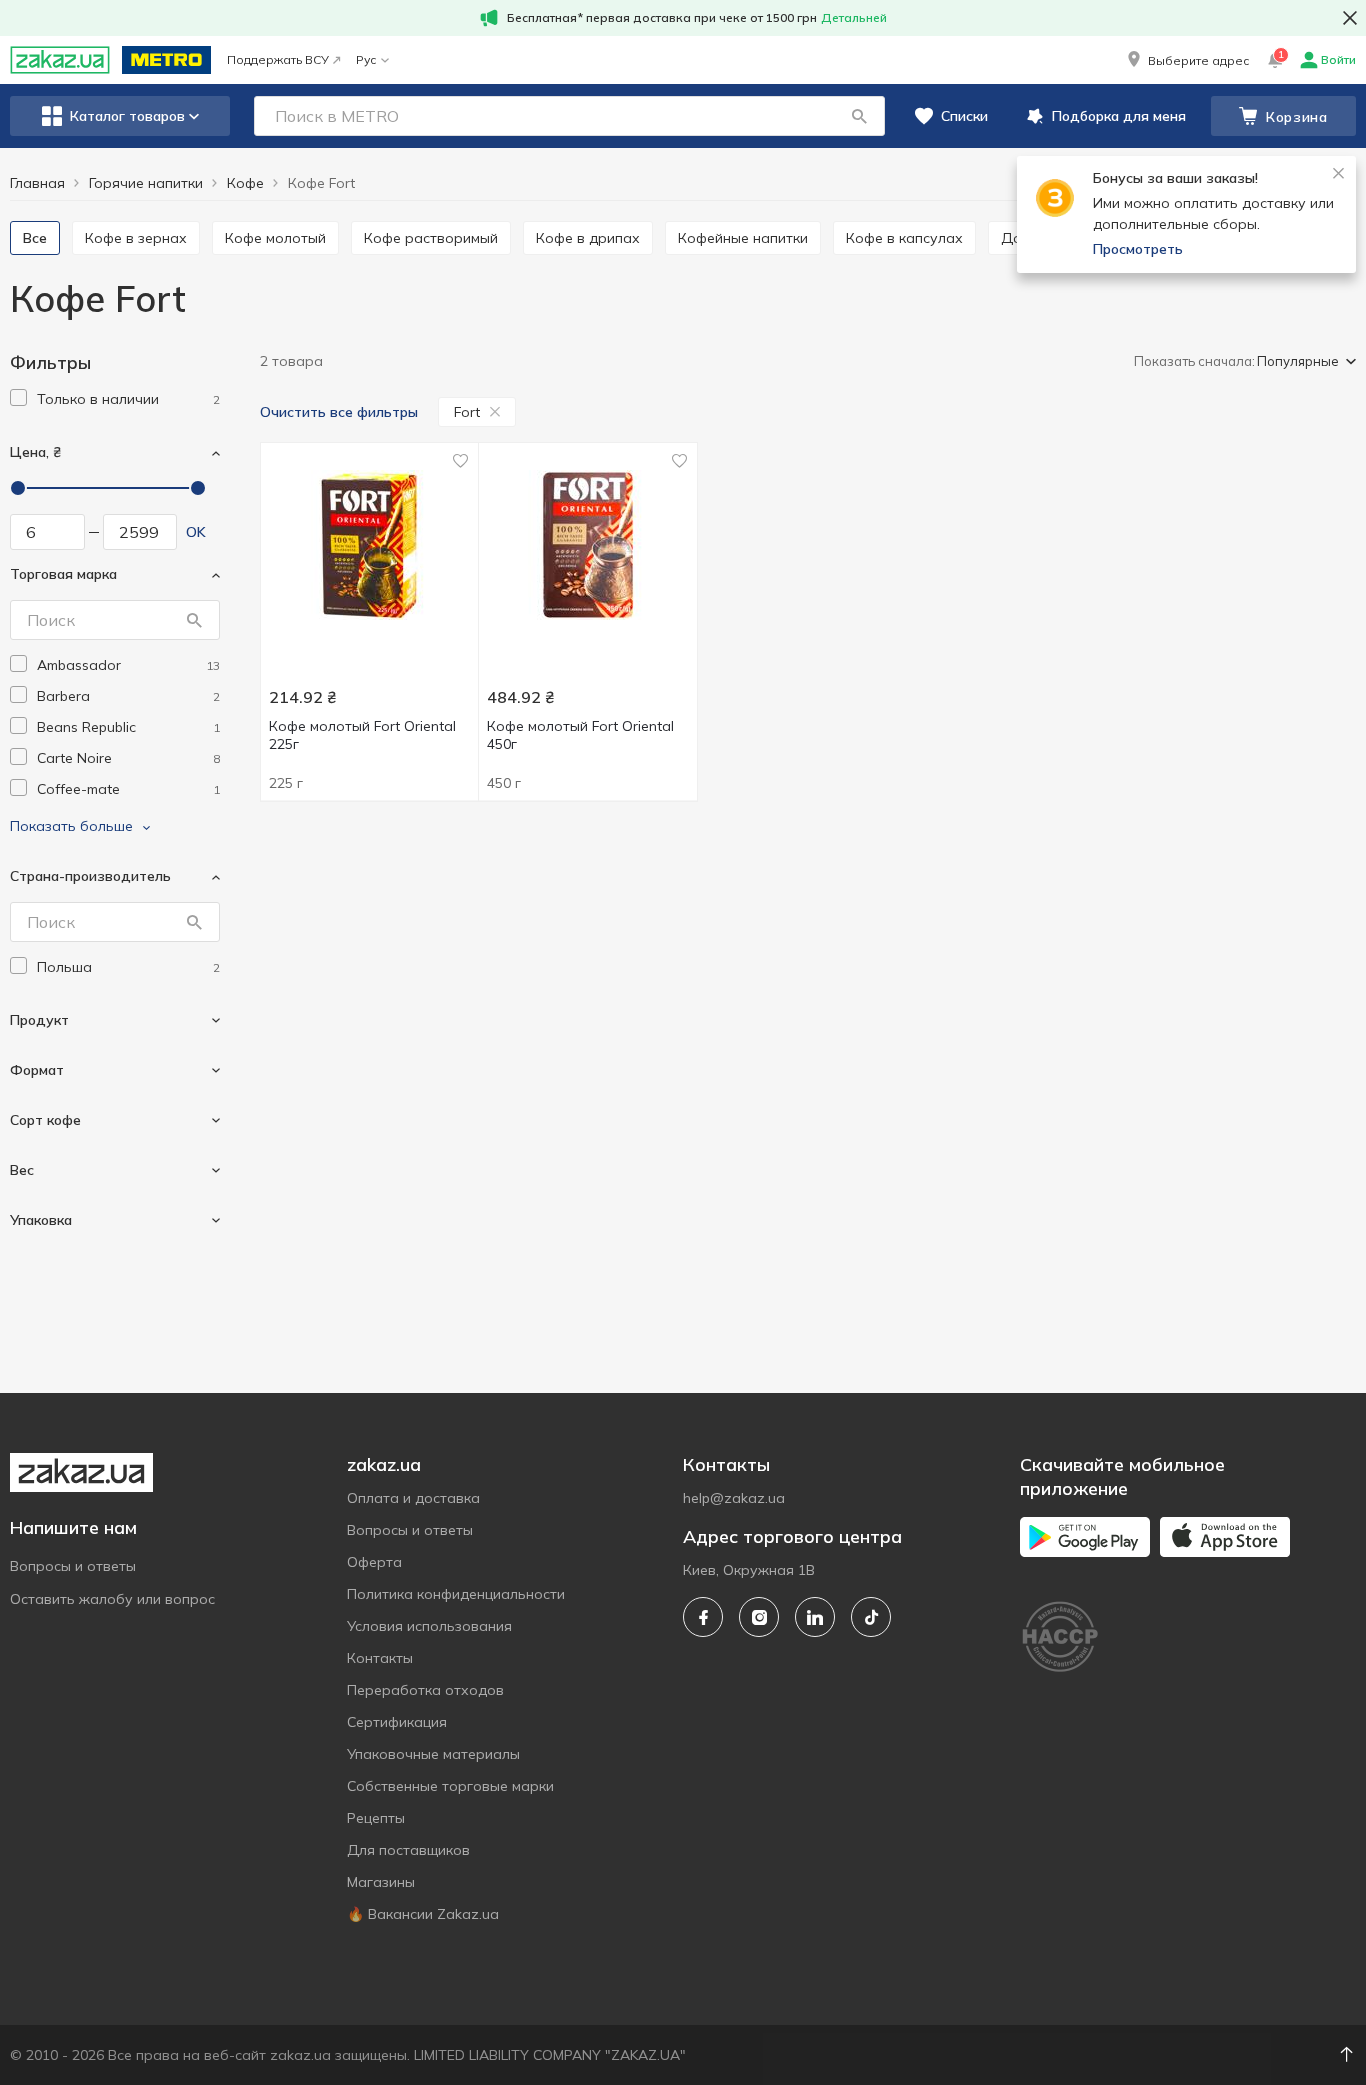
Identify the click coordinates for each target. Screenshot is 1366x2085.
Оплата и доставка (413, 1498)
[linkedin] (815, 1617)
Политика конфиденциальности (456, 1594)
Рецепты (376, 1818)
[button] (1186, 60)
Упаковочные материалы (433, 1754)
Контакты (380, 1658)
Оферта (374, 1562)
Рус (366, 59)
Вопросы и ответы (73, 1566)
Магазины (381, 1882)
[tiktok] (871, 1617)
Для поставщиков (408, 1850)
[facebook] (703, 1617)
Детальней (854, 17)
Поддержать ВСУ (278, 59)
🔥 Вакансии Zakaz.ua (423, 1914)
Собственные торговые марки (450, 1786)
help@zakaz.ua (734, 1498)
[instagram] (759, 1617)
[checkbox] (18, 397)
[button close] (1350, 18)
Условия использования (429, 1626)
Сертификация (397, 1722)
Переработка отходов (425, 1690)
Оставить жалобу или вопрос (112, 1599)
